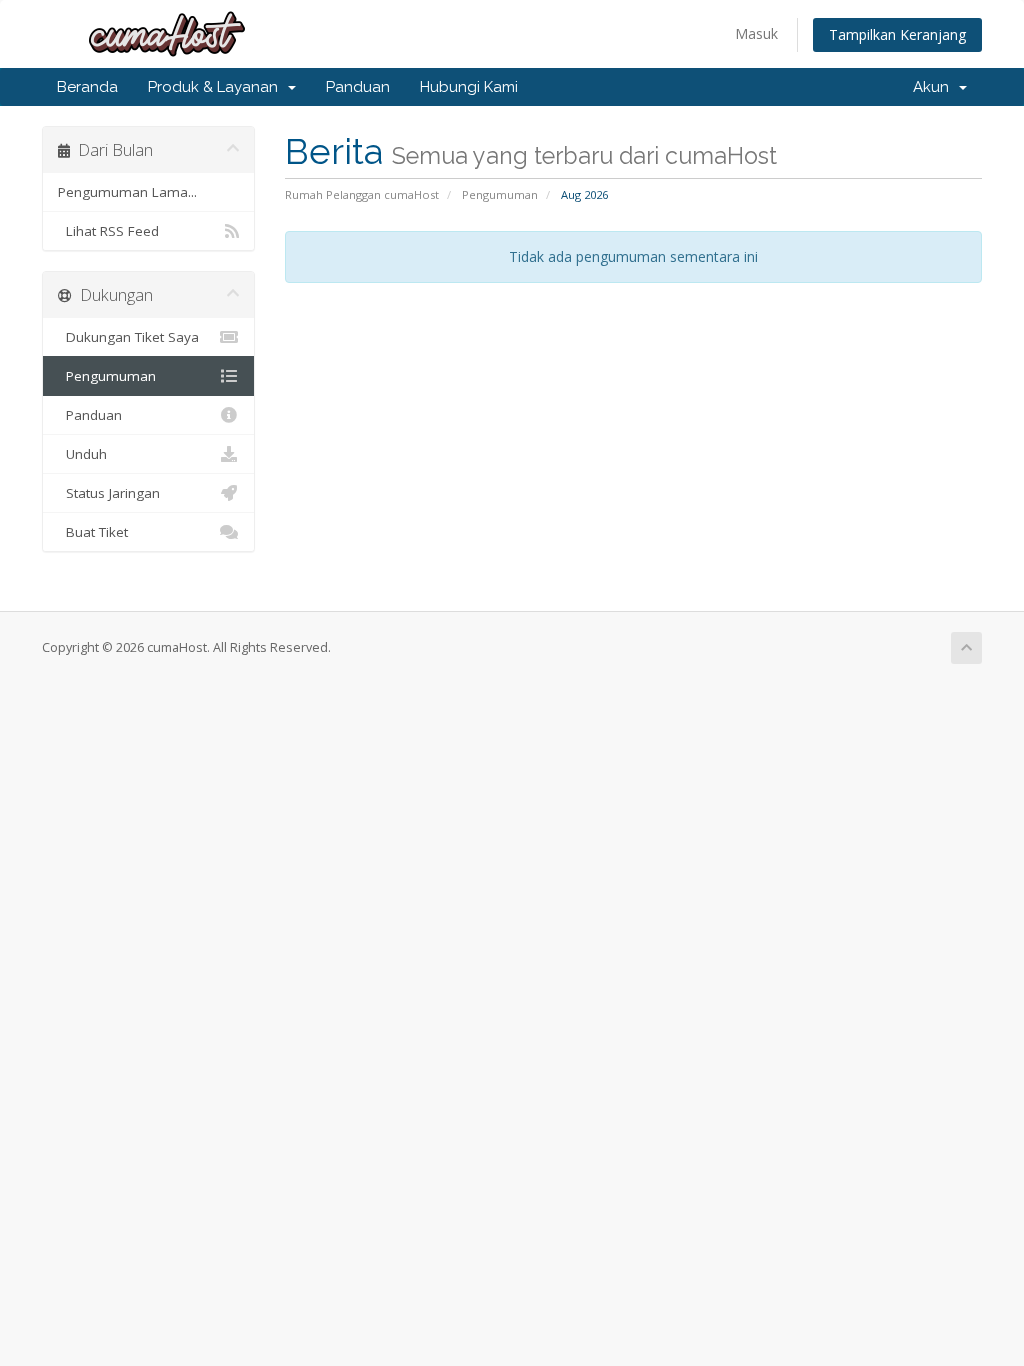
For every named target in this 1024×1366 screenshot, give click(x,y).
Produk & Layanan (217, 87)
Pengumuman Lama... (127, 192)
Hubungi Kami (469, 87)
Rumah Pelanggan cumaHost (362, 194)
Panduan (358, 87)
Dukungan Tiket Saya (128, 337)
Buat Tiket (93, 532)
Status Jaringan (109, 493)
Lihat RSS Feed (108, 231)
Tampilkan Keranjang (897, 34)
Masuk (756, 33)
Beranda (87, 87)
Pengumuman (500, 194)
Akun (935, 87)
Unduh (82, 454)
